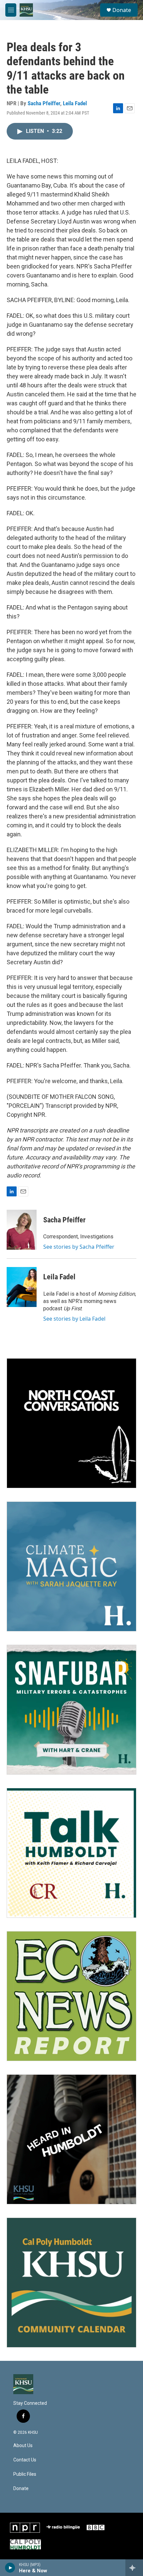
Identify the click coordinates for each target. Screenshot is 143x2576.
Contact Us (25, 2460)
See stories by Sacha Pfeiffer (79, 1247)
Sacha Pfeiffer (44, 103)
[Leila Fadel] (22, 1287)
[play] (10, 2568)
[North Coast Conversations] (71, 1423)
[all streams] (134, 2568)
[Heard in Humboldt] (71, 2139)
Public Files (25, 2474)
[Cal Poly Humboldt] (25, 2544)
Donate (122, 10)
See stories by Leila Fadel (74, 1319)
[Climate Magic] (71, 1566)
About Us (23, 2446)
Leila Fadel (75, 103)
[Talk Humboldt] (71, 1853)
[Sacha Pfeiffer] (22, 1230)
